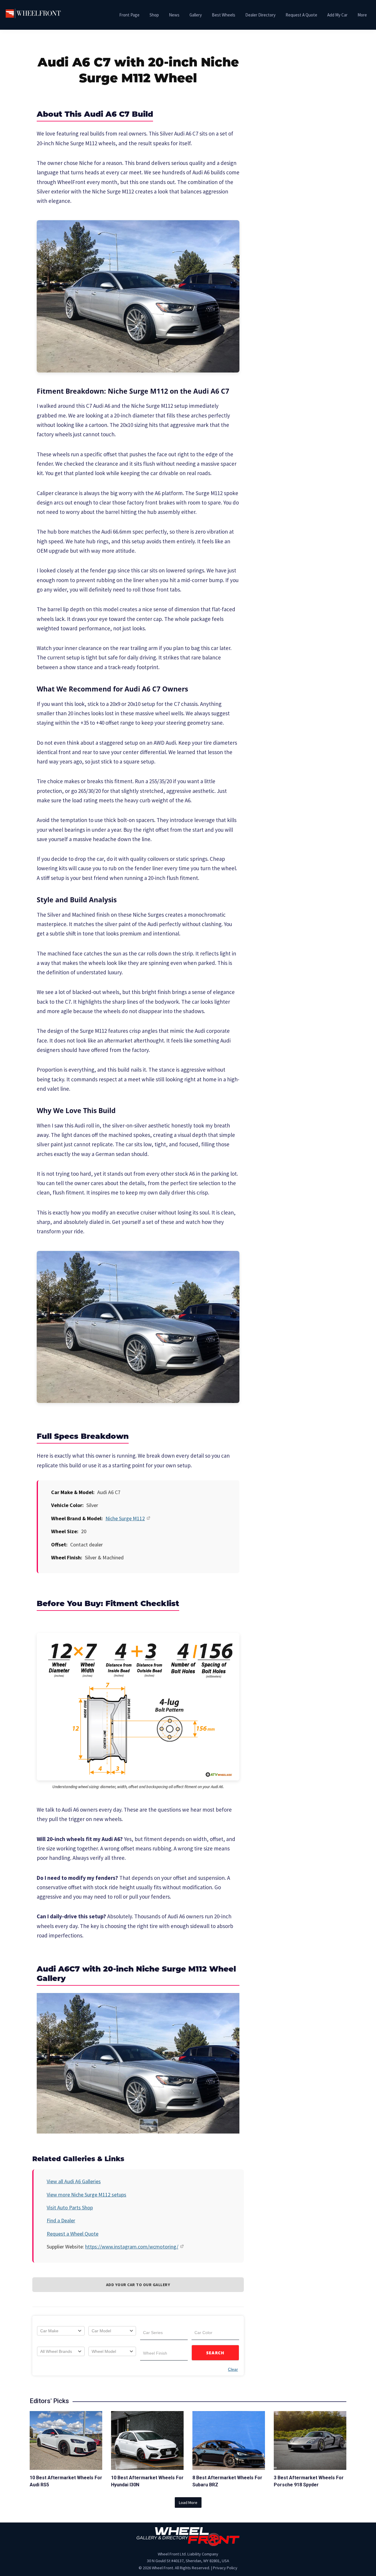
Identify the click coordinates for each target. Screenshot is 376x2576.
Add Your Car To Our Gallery (138, 2285)
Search (215, 2353)
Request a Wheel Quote (73, 2234)
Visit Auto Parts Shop (70, 2207)
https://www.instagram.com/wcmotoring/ (132, 2247)
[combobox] (61, 2331)
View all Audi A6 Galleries (74, 2181)
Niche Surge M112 (125, 1518)
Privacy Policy (225, 2568)
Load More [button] (188, 2503)
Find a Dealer (61, 2220)
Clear (233, 2369)
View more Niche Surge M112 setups (87, 2195)
